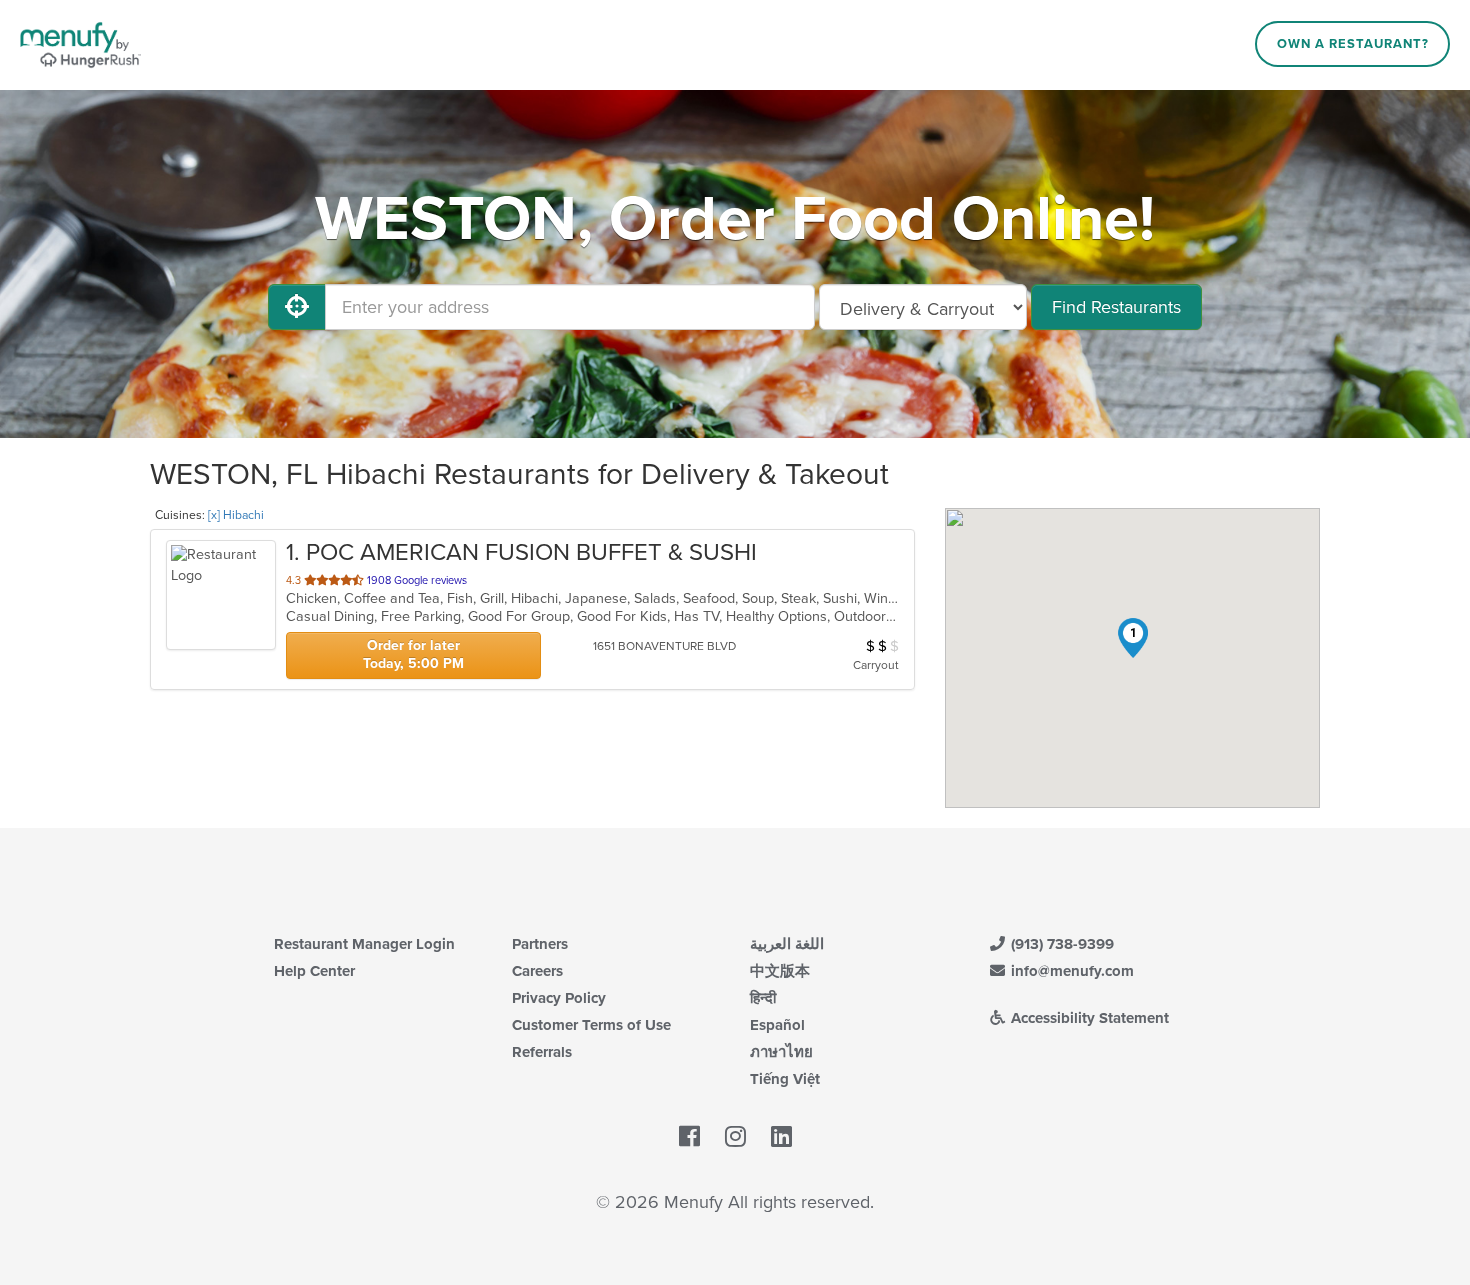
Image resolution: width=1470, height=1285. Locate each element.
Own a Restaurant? (1353, 44)
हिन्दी (763, 998)
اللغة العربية (787, 944)
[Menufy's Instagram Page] (735, 1137)
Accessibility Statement (1088, 1018)
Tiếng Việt (785, 1079)
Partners (540, 944)
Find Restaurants (1116, 307)
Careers (537, 971)
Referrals (542, 1052)
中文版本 (780, 971)
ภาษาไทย (781, 1052)
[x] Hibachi (236, 515)
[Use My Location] (297, 307)
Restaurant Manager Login (364, 944)
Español (777, 1025)
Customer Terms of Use (591, 1025)
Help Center (314, 971)
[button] (1133, 638)
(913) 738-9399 (1060, 944)
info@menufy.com (1070, 971)
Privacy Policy (559, 998)
